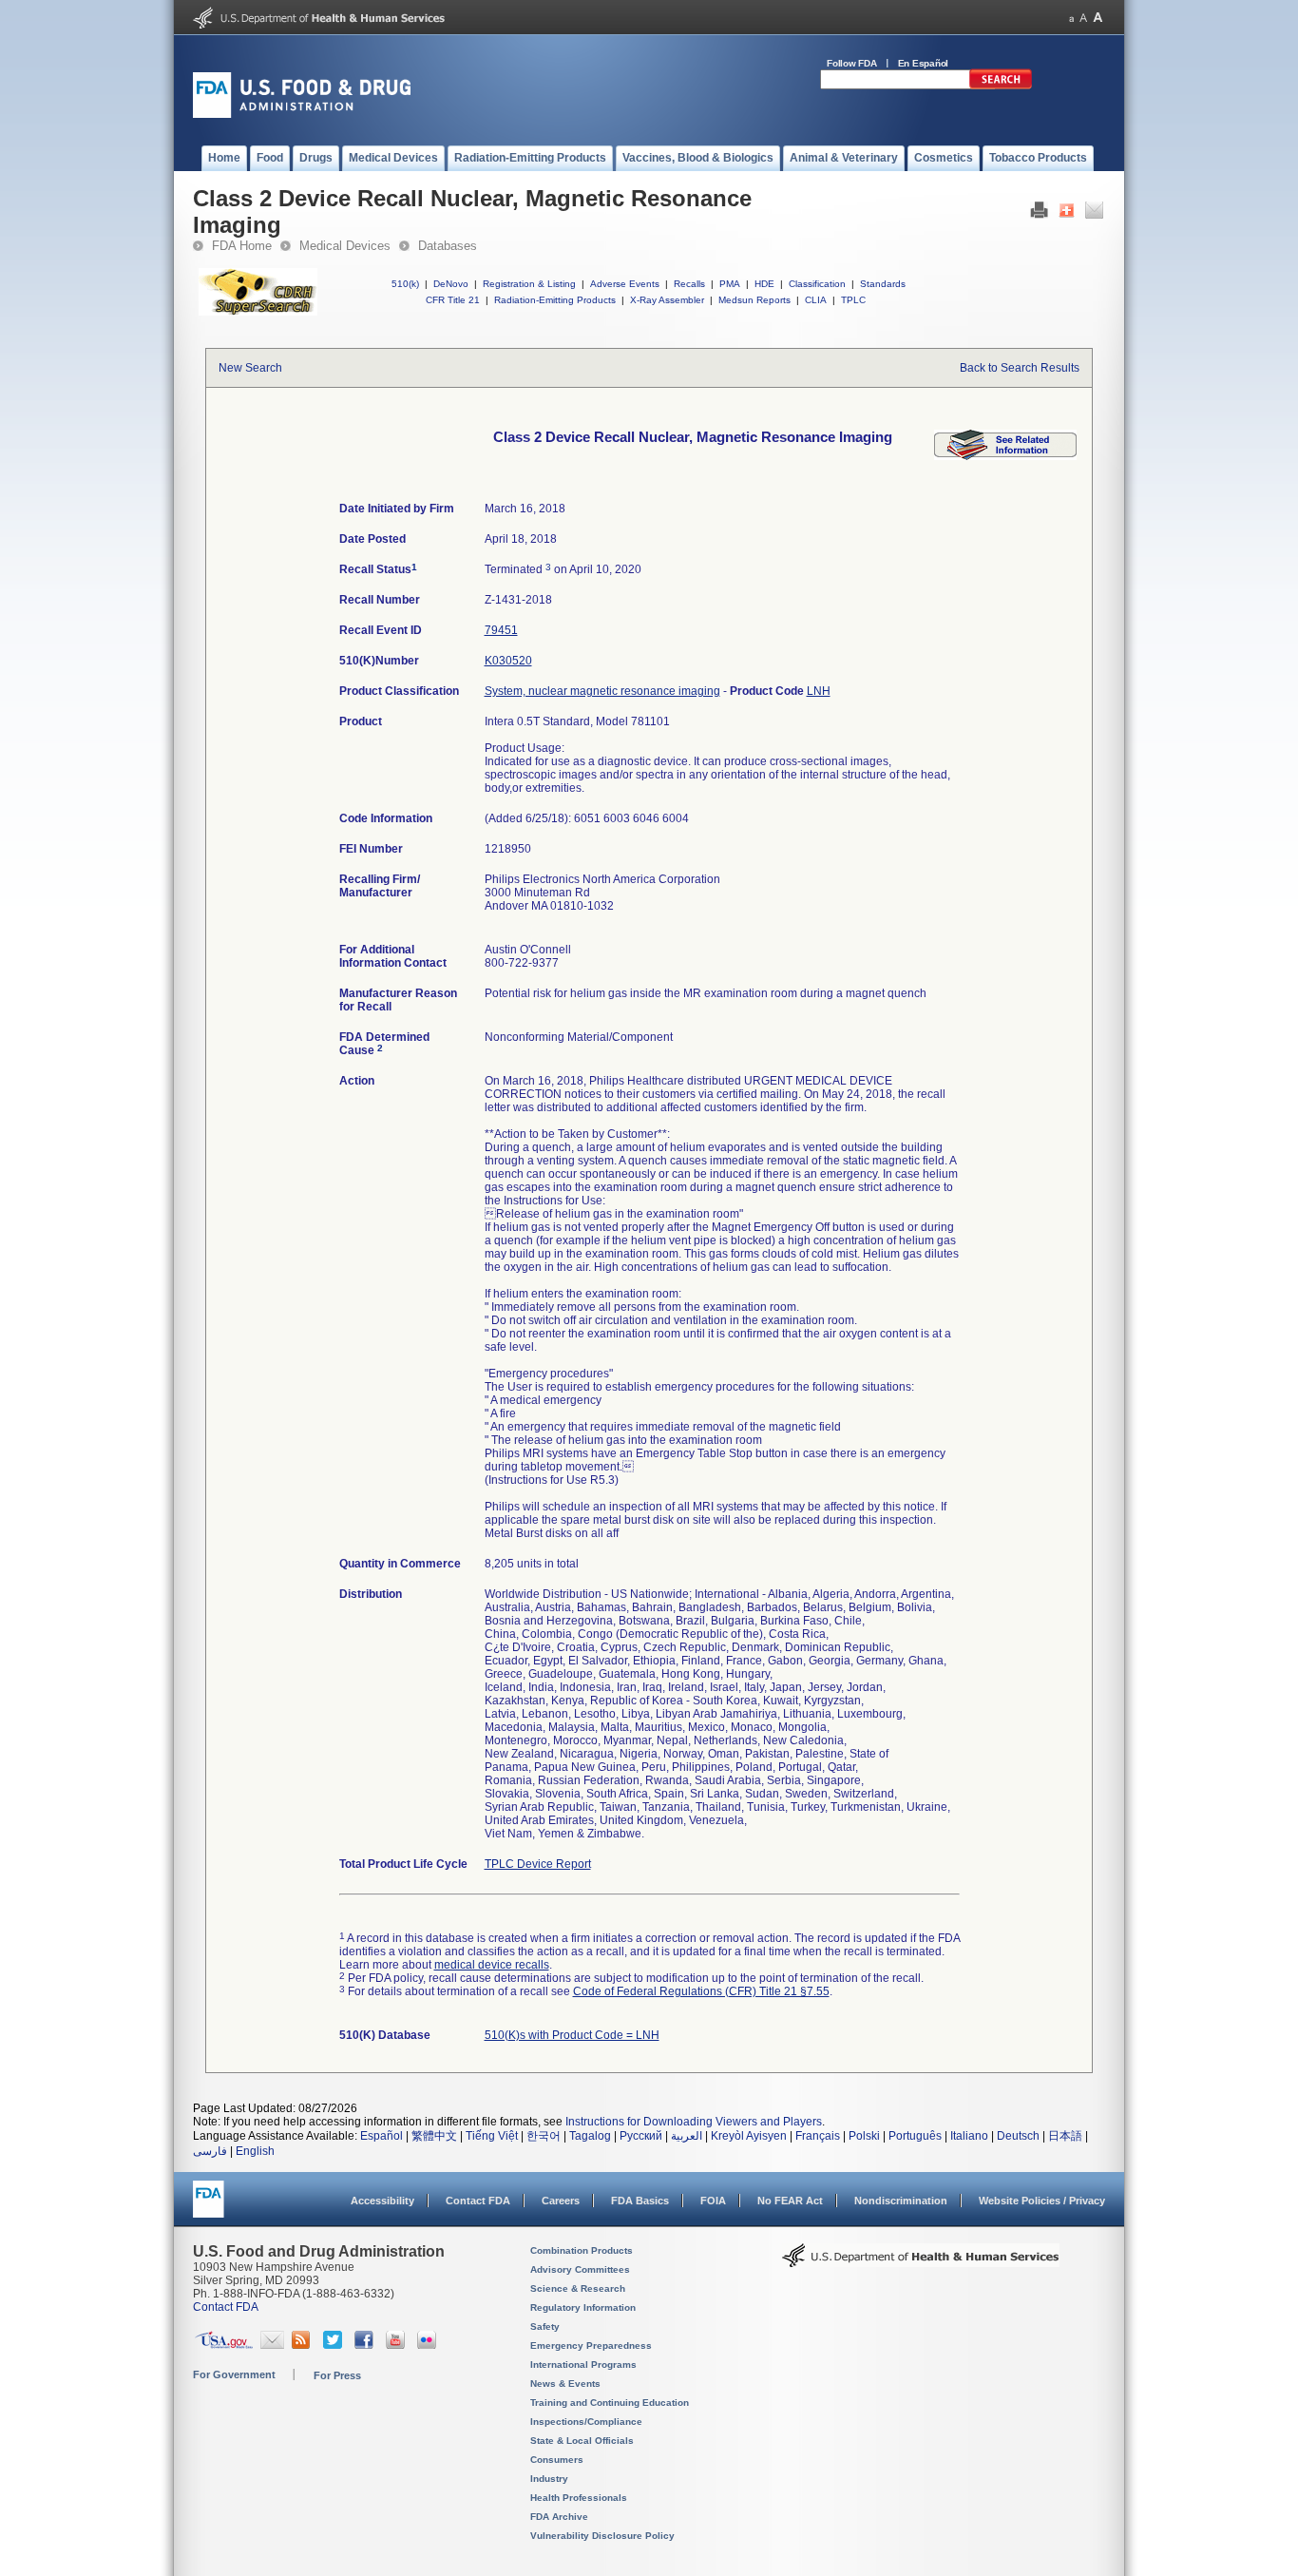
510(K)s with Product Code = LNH (572, 2035)
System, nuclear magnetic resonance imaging (602, 691)
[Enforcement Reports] (1005, 456)
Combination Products (582, 2250)
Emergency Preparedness (591, 2345)
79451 (501, 630)
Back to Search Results (1020, 368)
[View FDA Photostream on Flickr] (429, 2345)
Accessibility (382, 2201)
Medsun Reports (754, 300)
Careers (561, 2201)
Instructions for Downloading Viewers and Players (694, 2122)
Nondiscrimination (901, 2201)
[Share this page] (1067, 215)
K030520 (508, 661)
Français (818, 2136)
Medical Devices (345, 246)
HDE (764, 284)
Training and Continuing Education (610, 2403)
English (255, 2151)
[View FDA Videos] (398, 2345)
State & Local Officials (582, 2441)
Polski (864, 2136)
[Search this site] (1001, 86)
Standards (883, 284)
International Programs (583, 2365)
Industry (549, 2479)
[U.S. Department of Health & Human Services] (921, 2262)
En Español (924, 63)
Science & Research (578, 2288)
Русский (641, 2136)
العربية (687, 2136)
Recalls (689, 284)
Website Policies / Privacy (1042, 2201)
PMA (730, 284)
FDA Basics (640, 2201)
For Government (234, 2374)
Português (915, 2136)
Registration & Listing (529, 284)
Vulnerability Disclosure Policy (602, 2536)
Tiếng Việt (492, 2136)
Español (382, 2136)
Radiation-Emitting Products (555, 300)
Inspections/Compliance (586, 2422)
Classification (817, 284)
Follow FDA (852, 63)
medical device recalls (492, 1965)
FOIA (713, 2201)
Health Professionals (579, 2498)
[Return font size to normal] (1083, 18)
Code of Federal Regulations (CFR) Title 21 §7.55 (701, 1991)
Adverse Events (625, 284)
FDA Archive (559, 2517)
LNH (819, 691)
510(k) (405, 284)
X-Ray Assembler (667, 300)
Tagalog (590, 2136)
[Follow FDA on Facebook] (366, 2345)
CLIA (816, 300)
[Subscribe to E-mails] (272, 2345)
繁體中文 (434, 2136)
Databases (448, 246)
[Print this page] (1039, 215)
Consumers (557, 2460)
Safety (545, 2326)
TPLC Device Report (538, 1864)
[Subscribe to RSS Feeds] (304, 2345)
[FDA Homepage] (209, 2208)
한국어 (544, 2136)
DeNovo (451, 284)
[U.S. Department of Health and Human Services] (319, 25)
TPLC (853, 300)
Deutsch (1018, 2136)
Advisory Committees (580, 2269)
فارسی (210, 2151)
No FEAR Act (790, 2201)
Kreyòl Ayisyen (749, 2136)
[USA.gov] (224, 2345)
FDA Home (242, 246)
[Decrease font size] (1071, 18)
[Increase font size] (1098, 18)
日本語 (1065, 2136)
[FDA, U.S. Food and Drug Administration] (302, 114)
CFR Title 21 (453, 300)
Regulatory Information (583, 2307)
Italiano (969, 2136)
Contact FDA (478, 2201)
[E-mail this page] (1094, 215)
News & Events (565, 2384)
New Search (250, 368)
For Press (337, 2375)
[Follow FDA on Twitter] (335, 2345)
